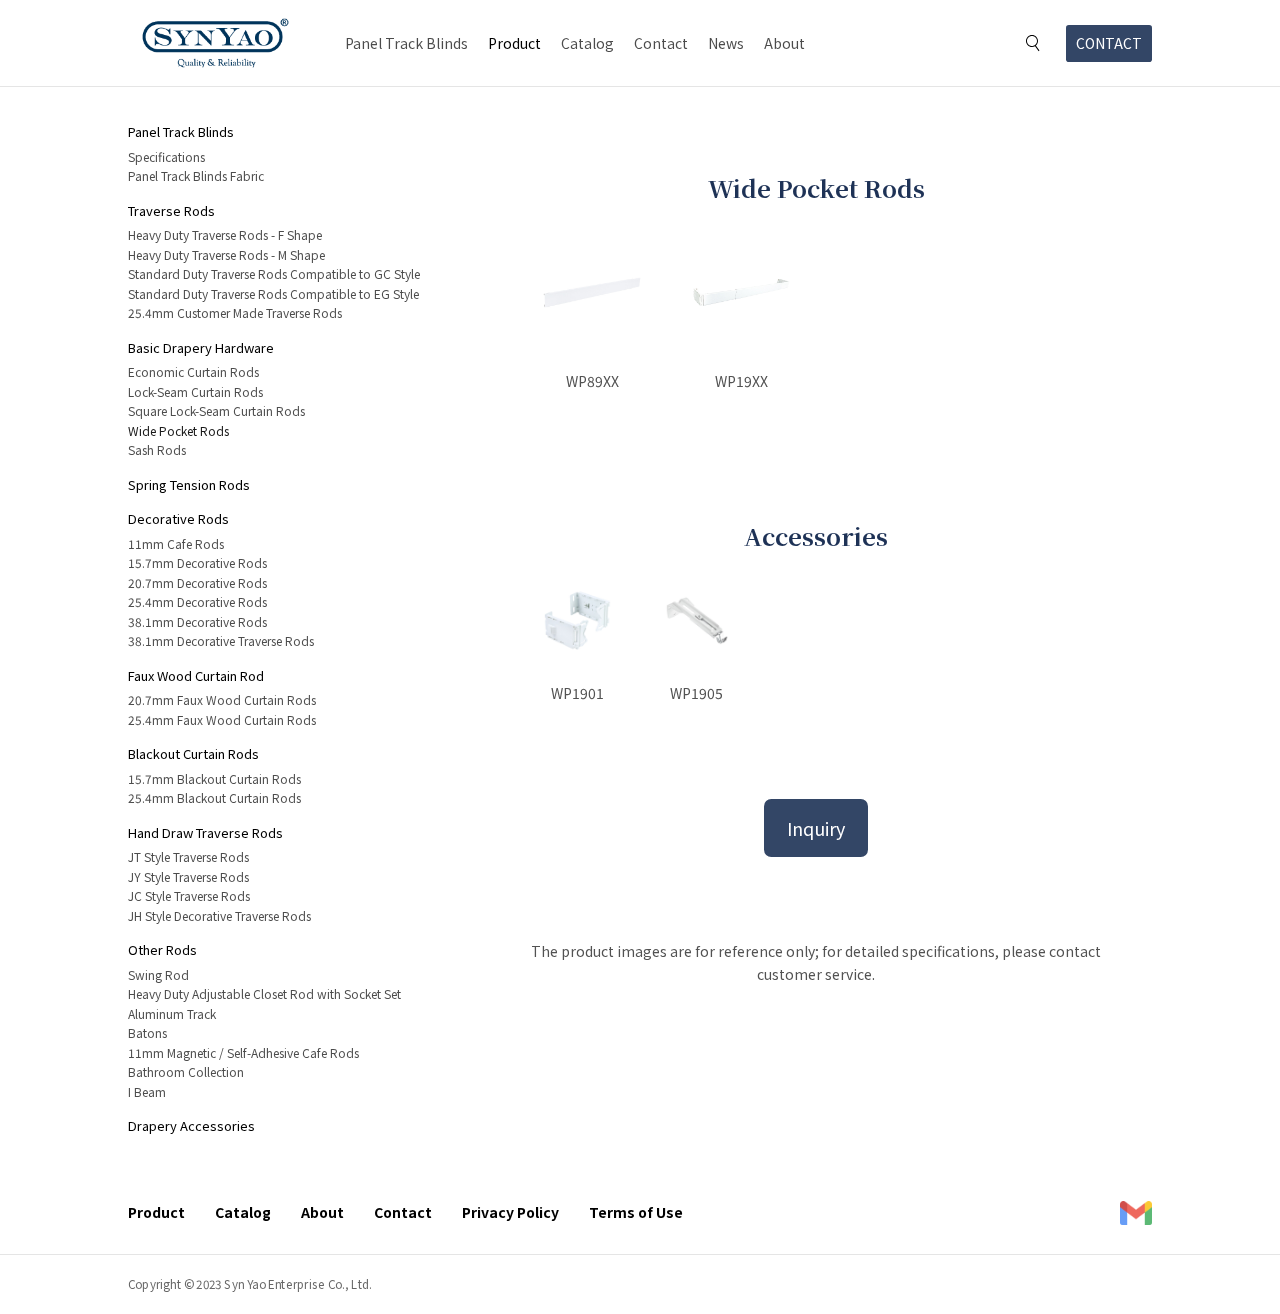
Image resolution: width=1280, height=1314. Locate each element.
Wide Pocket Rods (178, 430)
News (726, 43)
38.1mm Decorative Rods (197, 621)
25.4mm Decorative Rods (197, 601)
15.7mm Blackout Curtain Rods (214, 778)
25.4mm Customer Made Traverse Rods (235, 312)
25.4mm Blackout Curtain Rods (214, 797)
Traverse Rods (171, 210)
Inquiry (816, 828)
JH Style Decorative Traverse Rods (219, 915)
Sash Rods (157, 449)
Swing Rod (158, 974)
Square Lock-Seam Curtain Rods (216, 410)
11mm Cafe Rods (176, 543)
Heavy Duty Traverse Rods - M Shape (226, 254)
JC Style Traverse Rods (189, 895)
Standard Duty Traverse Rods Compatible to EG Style (273, 293)
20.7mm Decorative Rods (197, 582)
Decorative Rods (178, 518)
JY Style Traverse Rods (188, 876)
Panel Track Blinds (406, 43)
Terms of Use (636, 1212)
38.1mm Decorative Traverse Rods (221, 640)
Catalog (587, 43)
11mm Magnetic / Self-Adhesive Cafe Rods (243, 1052)
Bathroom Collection (186, 1071)
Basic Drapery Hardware (201, 347)
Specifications (166, 156)
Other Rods (162, 949)
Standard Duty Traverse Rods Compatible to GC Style (274, 273)
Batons (147, 1032)
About (784, 43)
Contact (661, 43)
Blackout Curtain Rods (193, 753)
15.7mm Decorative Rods (197, 562)
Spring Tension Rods (189, 484)
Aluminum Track (172, 1013)
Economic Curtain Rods (193, 371)
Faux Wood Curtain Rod (196, 675)
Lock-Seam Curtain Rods (195, 391)
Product (514, 43)
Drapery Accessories (191, 1125)
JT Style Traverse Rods (188, 856)
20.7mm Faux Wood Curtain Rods (222, 699)
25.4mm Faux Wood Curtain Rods (222, 719)
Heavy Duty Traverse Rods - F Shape (225, 234)
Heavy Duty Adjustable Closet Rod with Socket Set (264, 993)
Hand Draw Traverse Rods (205, 832)
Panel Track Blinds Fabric (196, 175)
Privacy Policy (510, 1212)
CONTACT (1109, 43)
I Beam (147, 1091)
